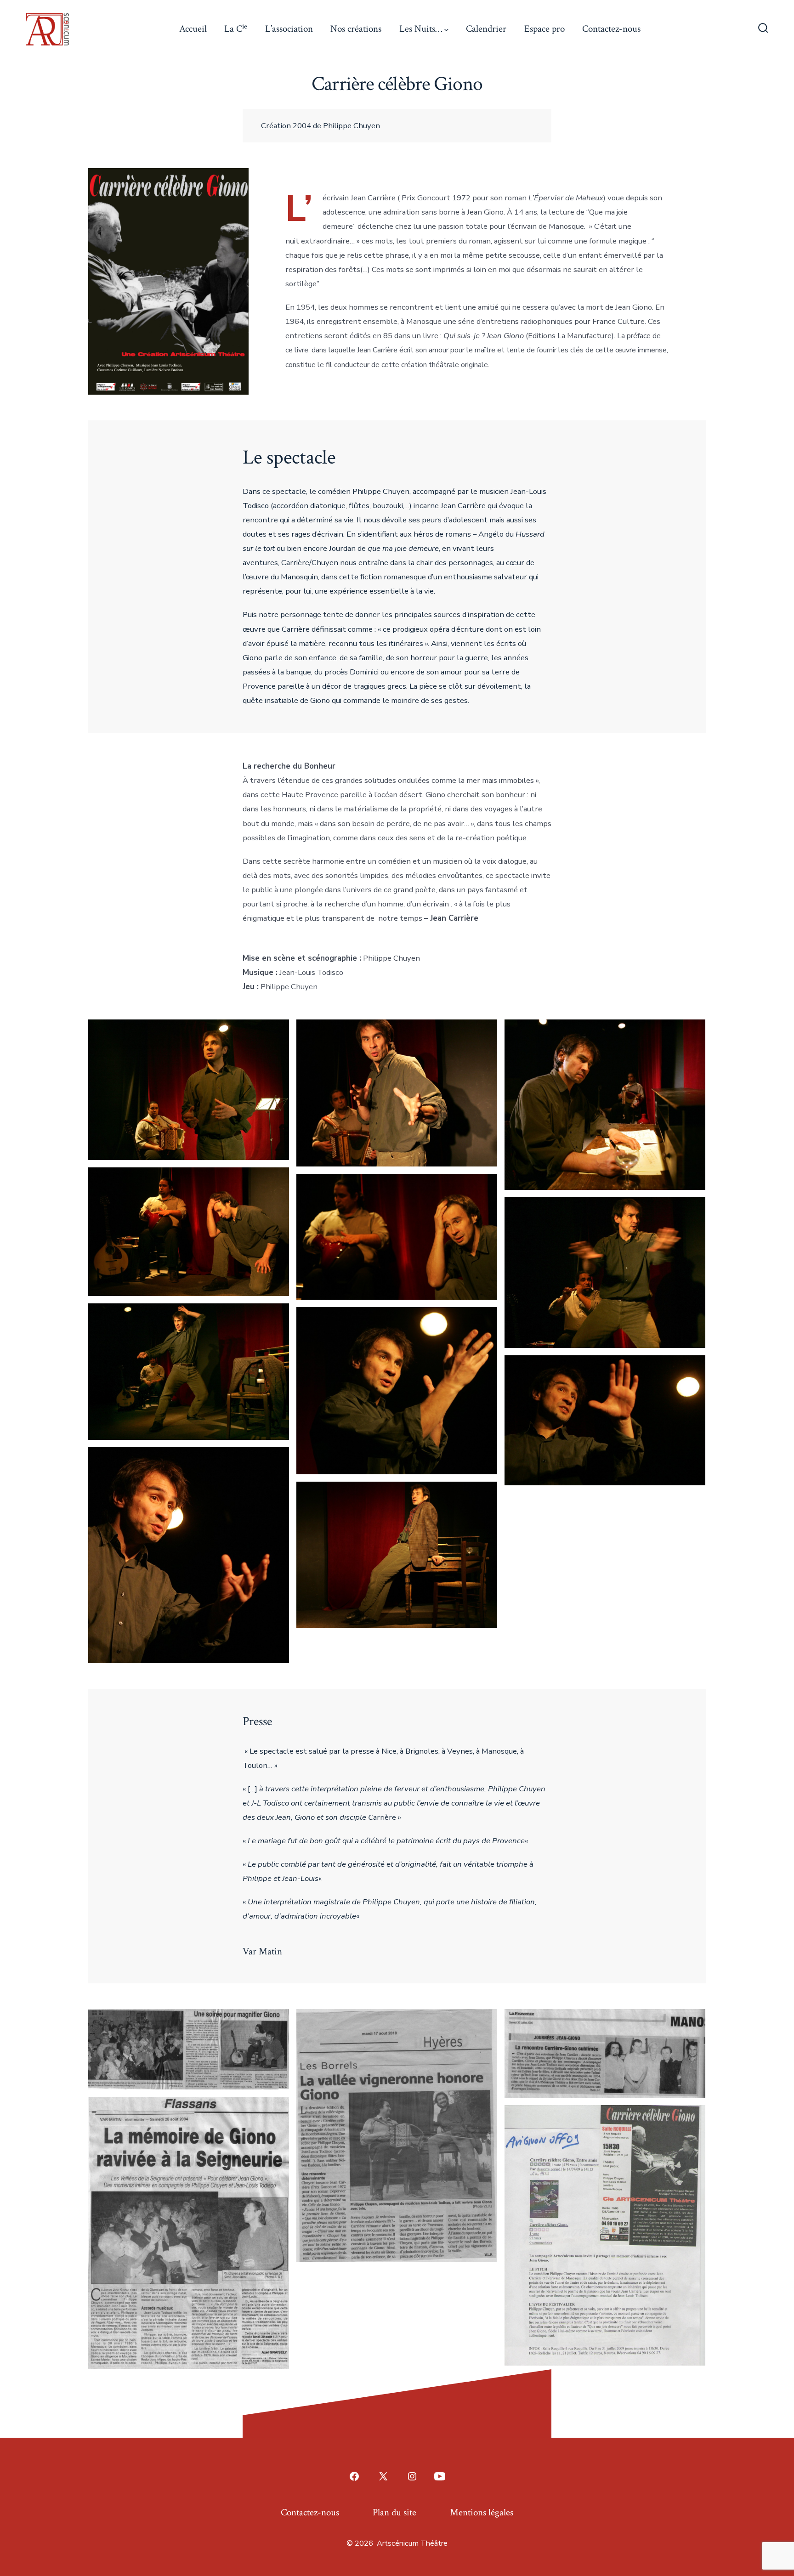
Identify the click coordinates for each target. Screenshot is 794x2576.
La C (236, 28)
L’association (289, 29)
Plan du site (394, 2512)
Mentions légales (482, 2512)
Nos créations (356, 29)
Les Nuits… (421, 29)
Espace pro (544, 29)
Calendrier (486, 29)
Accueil (193, 29)
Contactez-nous (611, 29)
